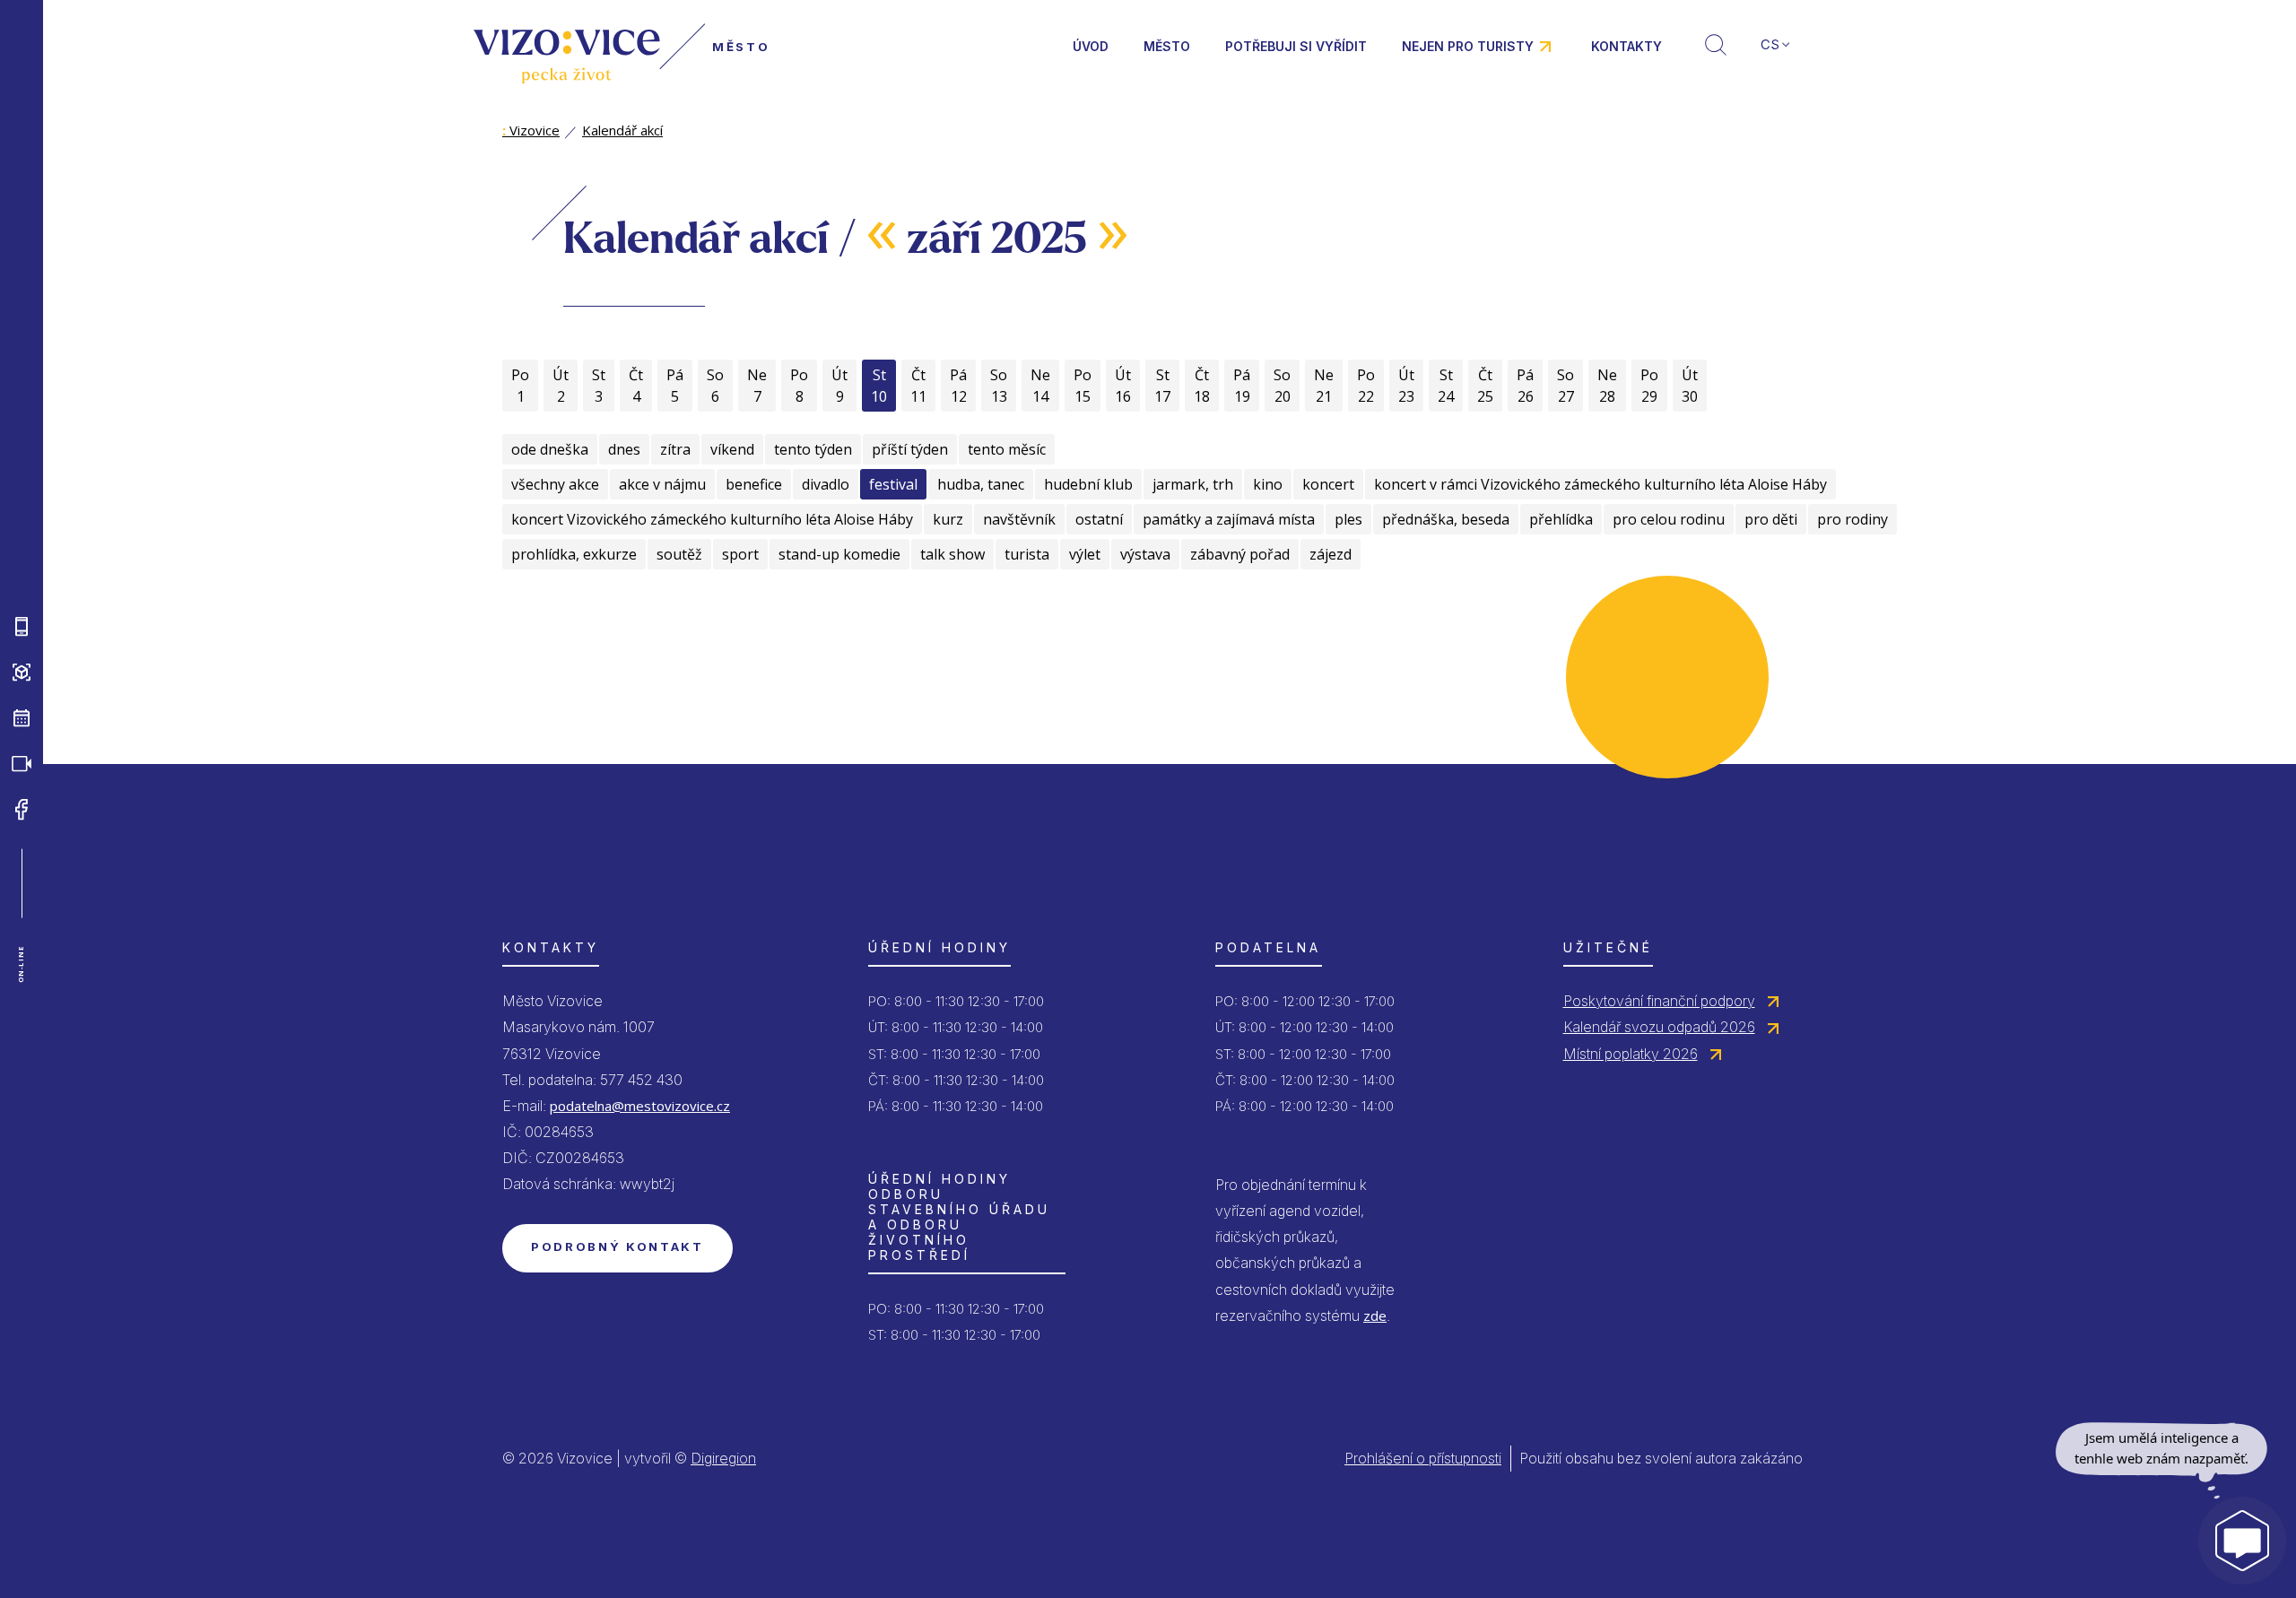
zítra (675, 449)
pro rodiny (1852, 519)
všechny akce (555, 484)
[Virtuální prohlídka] (22, 673)
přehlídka (1561, 519)
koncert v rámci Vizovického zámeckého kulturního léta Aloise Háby (1600, 484)
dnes (624, 449)
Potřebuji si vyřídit (1296, 46)
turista (1027, 554)
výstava (1145, 554)
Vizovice (531, 130)
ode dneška (550, 449)
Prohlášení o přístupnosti (1423, 1458)
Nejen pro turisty (1468, 46)
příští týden (910, 449)
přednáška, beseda (1446, 519)
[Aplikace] (22, 627)
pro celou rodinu (1669, 519)
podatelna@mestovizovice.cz (640, 1106)
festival (893, 484)
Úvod (1091, 46)
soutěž (679, 554)
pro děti (1771, 519)
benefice (754, 484)
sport (740, 554)
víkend (732, 449)
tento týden (813, 449)
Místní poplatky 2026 (1631, 1054)
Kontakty (1626, 46)
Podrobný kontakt (617, 1246)
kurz (948, 519)
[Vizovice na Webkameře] (22, 764)
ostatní (1099, 519)
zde (1375, 1316)
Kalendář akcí (622, 130)
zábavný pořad (1240, 554)
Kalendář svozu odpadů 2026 (1659, 1027)
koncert (1328, 484)
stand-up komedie (839, 554)
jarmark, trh (1193, 484)
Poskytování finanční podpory (1659, 1001)
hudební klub (1088, 484)
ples (1348, 519)
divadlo (826, 484)
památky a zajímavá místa (1229, 519)
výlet (1085, 554)
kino (1268, 484)
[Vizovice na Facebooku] (22, 810)
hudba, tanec (981, 484)
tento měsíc (1007, 449)
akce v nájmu (662, 484)
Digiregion (723, 1458)
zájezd (1331, 554)
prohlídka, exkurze (574, 554)
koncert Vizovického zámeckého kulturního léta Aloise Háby (712, 519)
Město (1167, 46)
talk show (952, 554)
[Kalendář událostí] (22, 718)
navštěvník (1019, 519)
